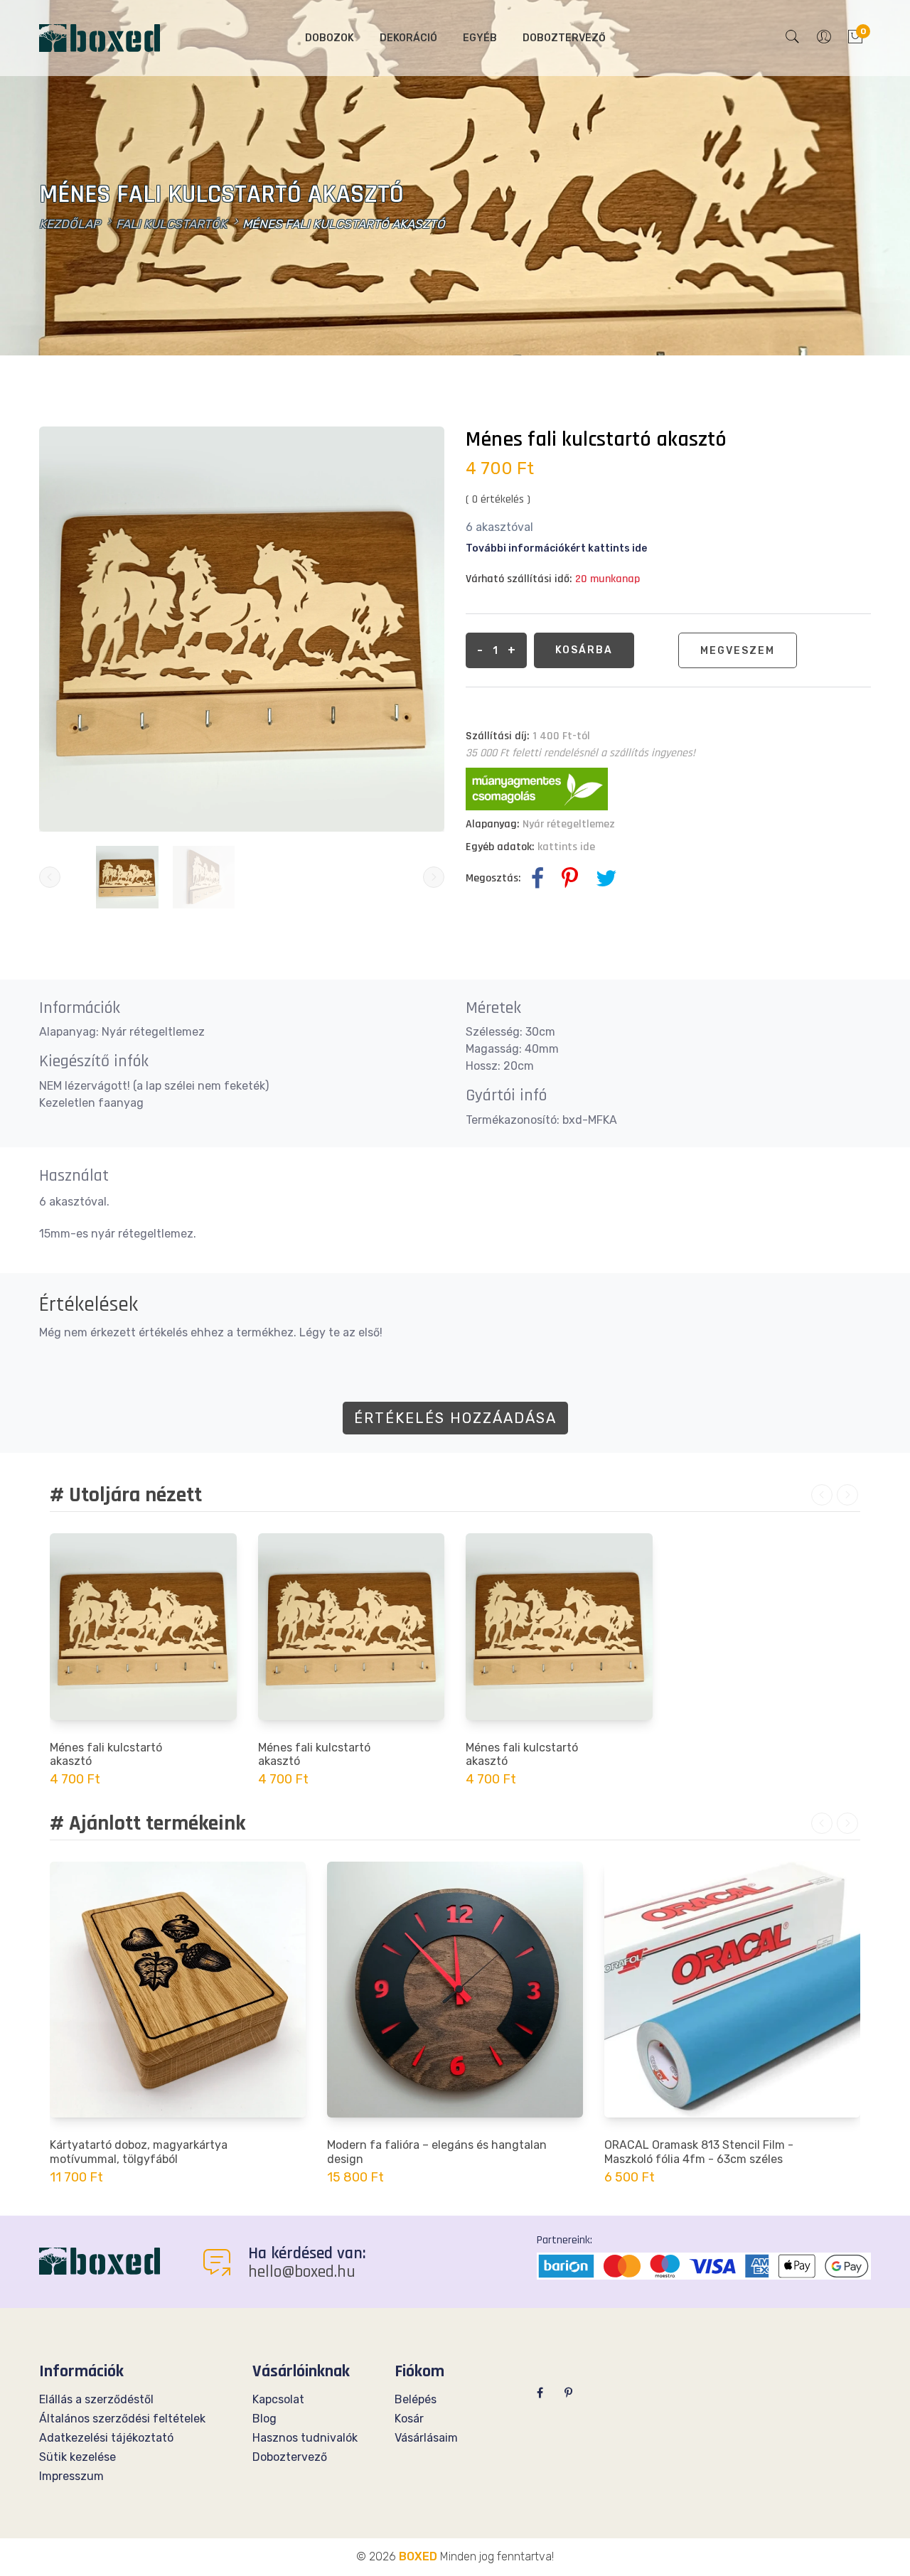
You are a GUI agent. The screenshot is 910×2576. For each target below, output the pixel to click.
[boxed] (100, 2260)
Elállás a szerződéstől (96, 2399)
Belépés (416, 2399)
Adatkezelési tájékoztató (106, 2438)
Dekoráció (408, 38)
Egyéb (480, 38)
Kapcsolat (278, 2399)
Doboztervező (564, 38)
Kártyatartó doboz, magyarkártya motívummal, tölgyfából (139, 2152)
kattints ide (566, 847)
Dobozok (330, 38)
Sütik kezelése (77, 2457)
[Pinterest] (568, 2393)
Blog (264, 2419)
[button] (793, 38)
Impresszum (71, 2476)
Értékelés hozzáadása (455, 1418)
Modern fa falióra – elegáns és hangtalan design (437, 2152)
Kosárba (584, 650)
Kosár (409, 2419)
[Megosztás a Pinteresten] (570, 879)
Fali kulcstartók (171, 224)
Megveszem (738, 651)
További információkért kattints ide (556, 548)
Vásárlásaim (426, 2438)
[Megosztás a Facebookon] (537, 879)
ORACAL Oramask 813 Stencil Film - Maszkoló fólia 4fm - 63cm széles (699, 2152)
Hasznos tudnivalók (305, 2438)
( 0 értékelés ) (498, 499)
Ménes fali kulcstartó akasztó (106, 1754)
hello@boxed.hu (302, 2272)
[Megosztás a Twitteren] (606, 879)
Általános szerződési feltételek (122, 2419)
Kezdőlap (70, 224)
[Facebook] (540, 2393)
